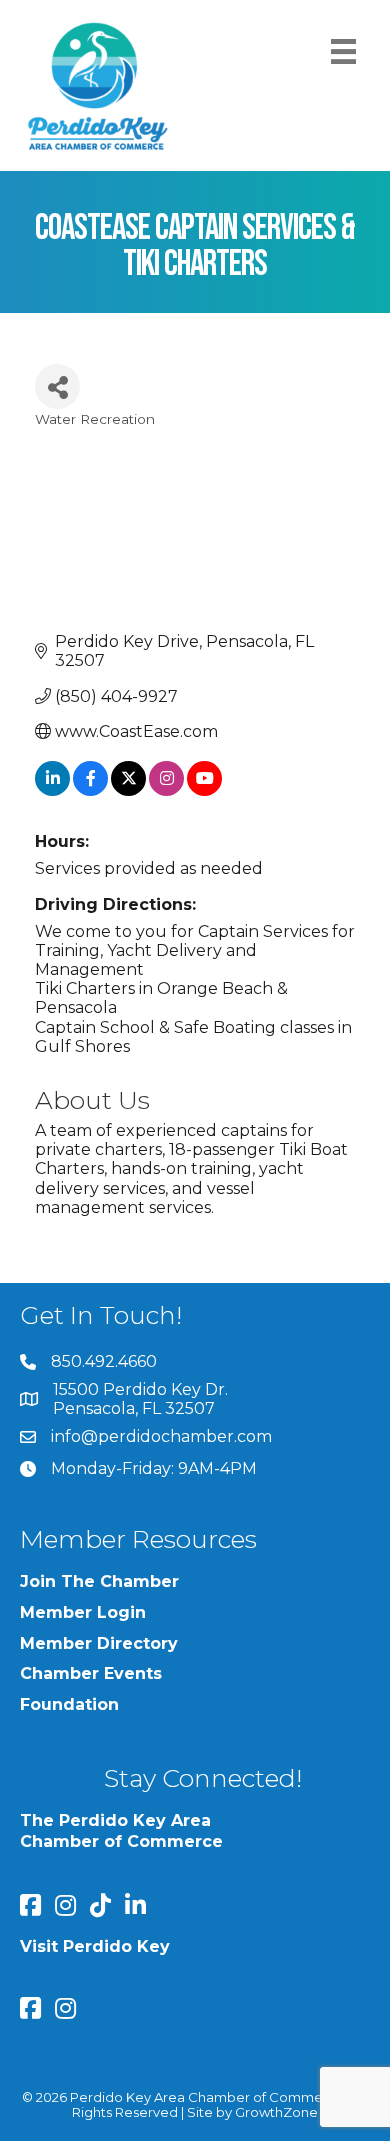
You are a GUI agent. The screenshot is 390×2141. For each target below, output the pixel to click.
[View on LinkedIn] (52, 790)
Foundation (69, 1704)
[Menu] (343, 51)
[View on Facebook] (90, 790)
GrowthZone (276, 2112)
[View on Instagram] (166, 790)
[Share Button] (57, 386)
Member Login (83, 1612)
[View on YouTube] (204, 790)
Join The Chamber (99, 1581)
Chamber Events (91, 1673)
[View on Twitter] (128, 790)
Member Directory (99, 1643)
